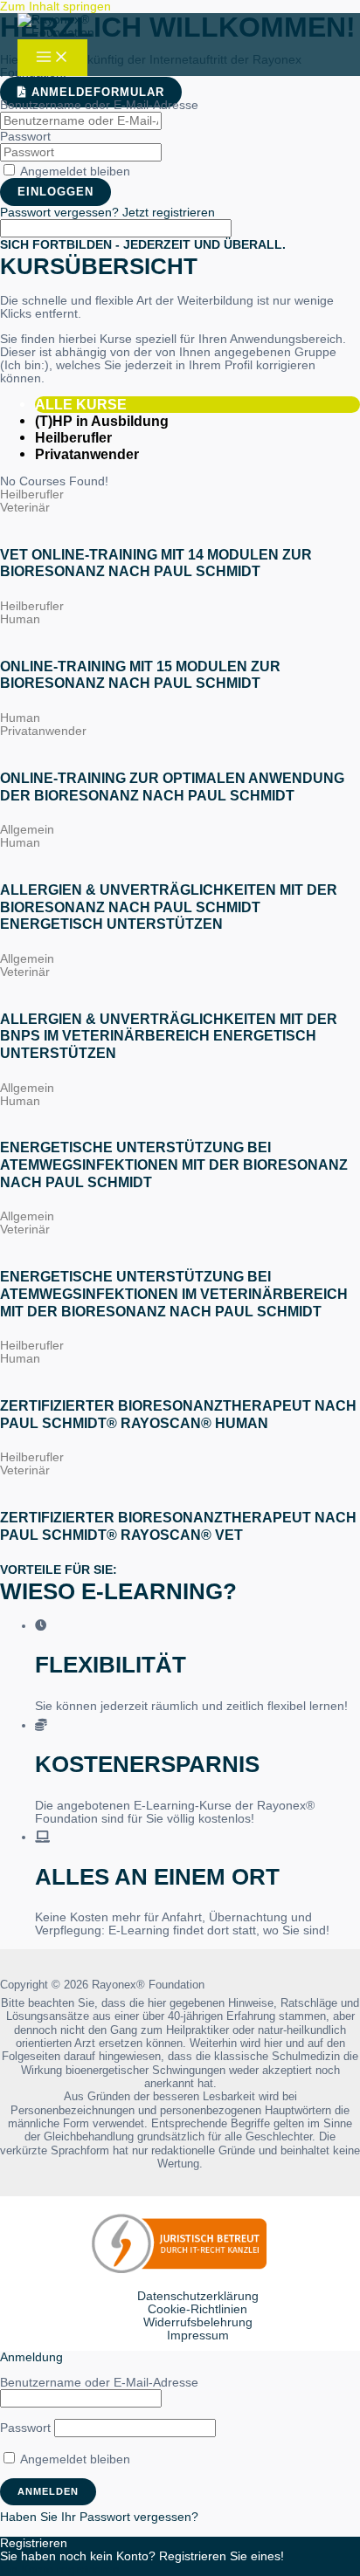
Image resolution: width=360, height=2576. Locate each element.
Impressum (198, 2336)
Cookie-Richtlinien (197, 2309)
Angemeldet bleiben (74, 172)
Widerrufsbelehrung (198, 2322)
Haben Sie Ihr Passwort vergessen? (99, 2517)
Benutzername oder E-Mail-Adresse (99, 105)
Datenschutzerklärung (198, 2296)
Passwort (25, 137)
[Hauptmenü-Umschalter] (52, 58)
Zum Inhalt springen (55, 7)
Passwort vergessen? (61, 213)
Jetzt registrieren (169, 213)
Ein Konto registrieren (60, 2569)
